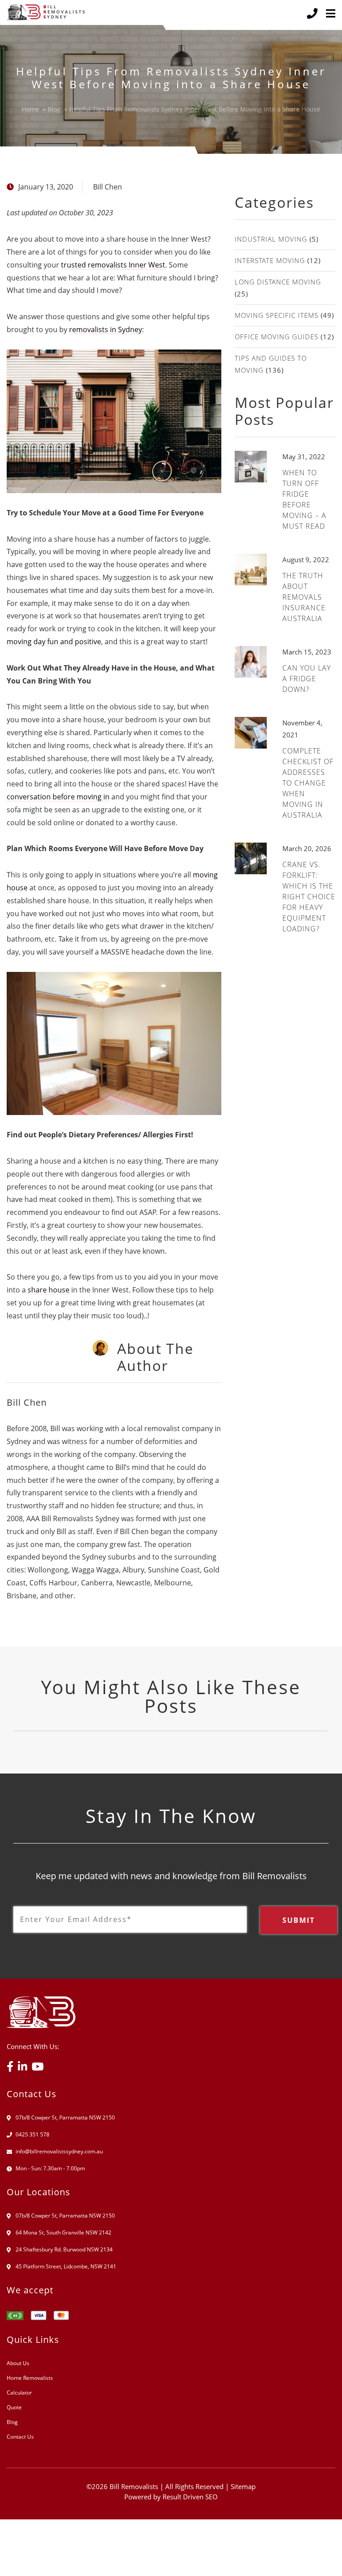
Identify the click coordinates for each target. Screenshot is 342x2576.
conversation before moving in (58, 797)
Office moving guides (277, 337)
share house (49, 1290)
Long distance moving (278, 282)
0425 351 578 (33, 2134)
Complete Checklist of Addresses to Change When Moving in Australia (308, 783)
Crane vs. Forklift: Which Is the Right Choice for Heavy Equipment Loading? (309, 897)
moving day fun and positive (54, 642)
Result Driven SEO (190, 2497)
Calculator (19, 2393)
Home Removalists (30, 2378)
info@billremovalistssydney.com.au (59, 2151)
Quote (14, 2407)
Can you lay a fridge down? (307, 679)
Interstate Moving (270, 260)
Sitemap (243, 2486)
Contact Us (20, 2437)
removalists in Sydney (106, 329)
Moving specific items (277, 315)
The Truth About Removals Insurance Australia (304, 597)
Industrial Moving (271, 239)
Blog (12, 2422)
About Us (18, 2363)
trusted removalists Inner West (113, 265)
